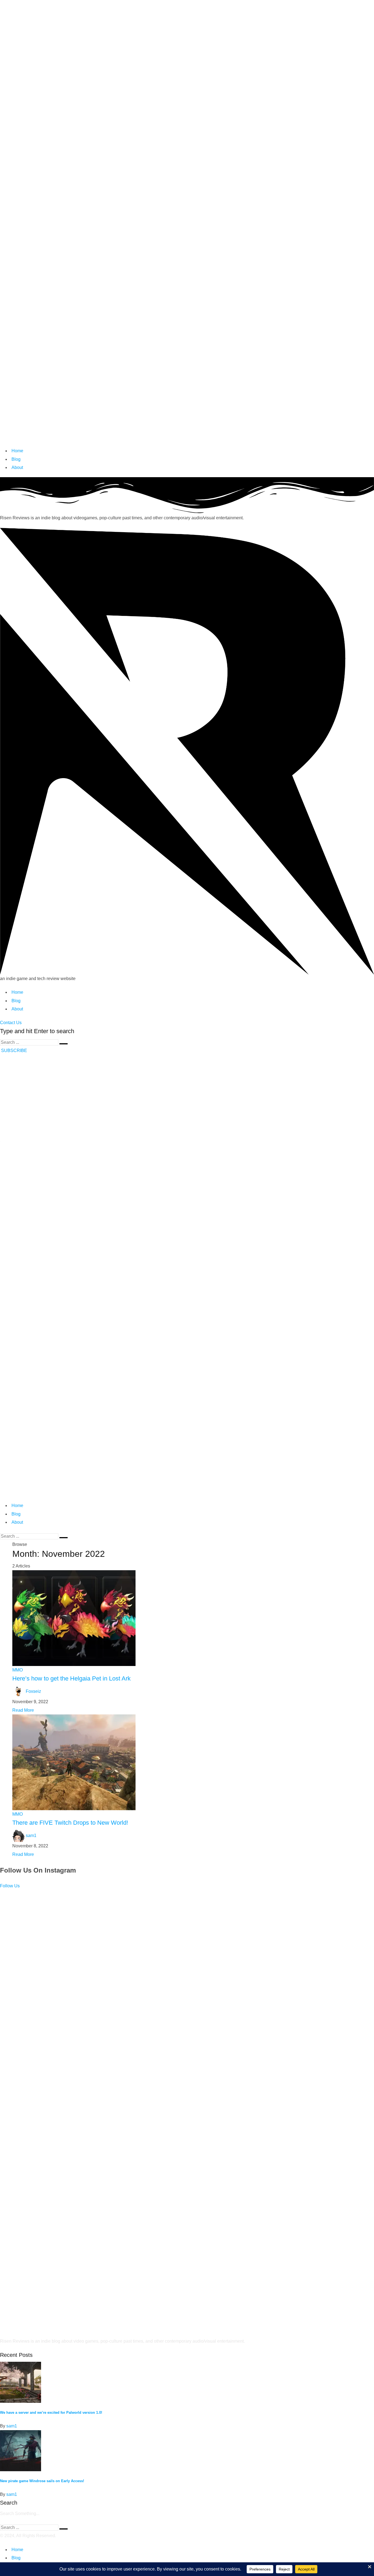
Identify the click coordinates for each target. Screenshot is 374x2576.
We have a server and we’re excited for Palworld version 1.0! (51, 2413)
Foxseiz (33, 1691)
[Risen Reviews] (187, 223)
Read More (23, 1710)
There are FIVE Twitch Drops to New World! (70, 1823)
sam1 (31, 1835)
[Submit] (64, 1044)
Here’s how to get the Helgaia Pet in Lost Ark (71, 1678)
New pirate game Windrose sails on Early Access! (42, 2481)
